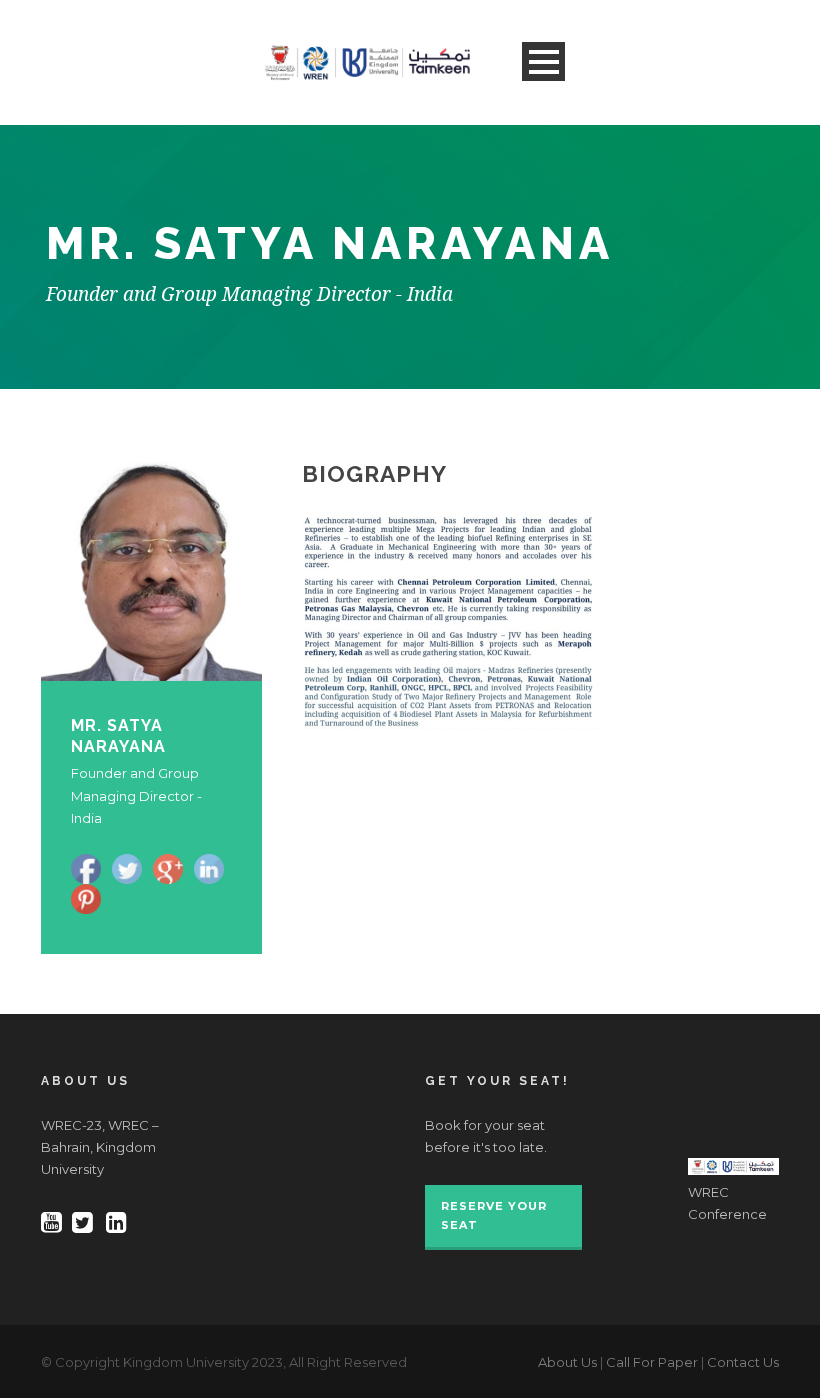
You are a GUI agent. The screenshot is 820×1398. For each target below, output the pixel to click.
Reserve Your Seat (494, 1215)
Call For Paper (652, 1362)
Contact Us (743, 1362)
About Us (567, 1362)
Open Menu (543, 61)
